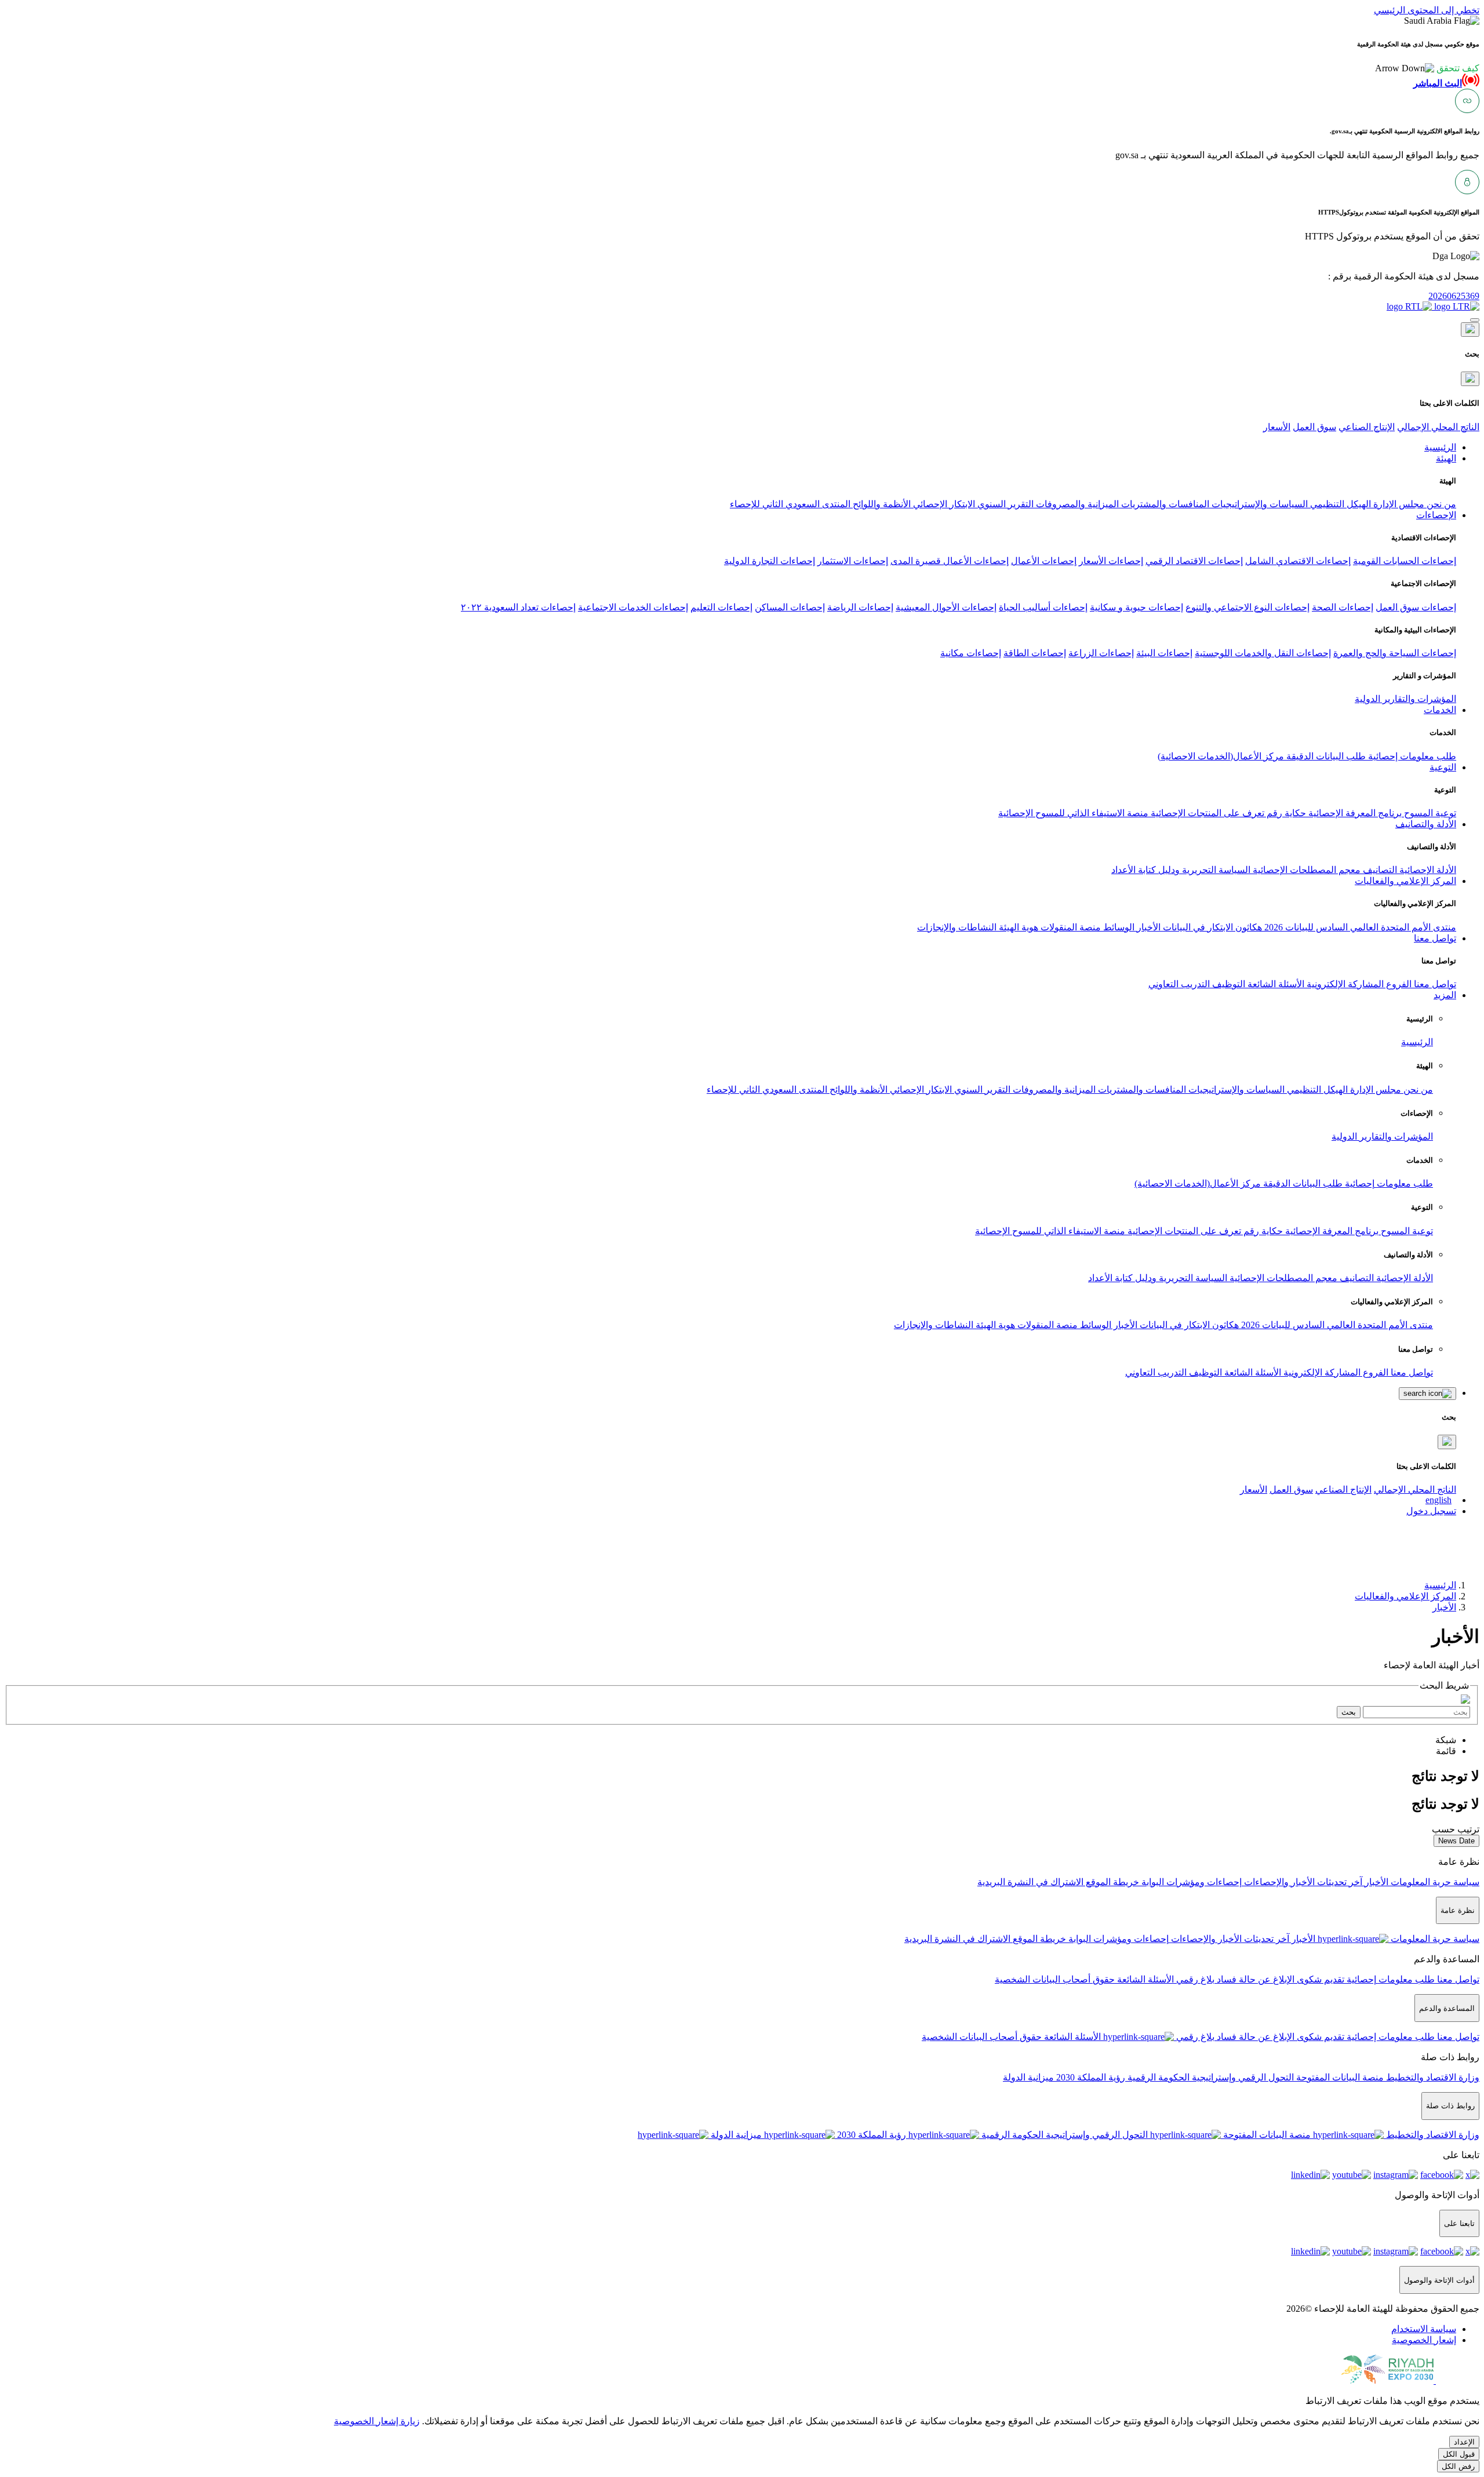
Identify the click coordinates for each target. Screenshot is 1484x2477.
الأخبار (1147, 927)
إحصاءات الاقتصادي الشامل (1298, 561)
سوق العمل (1314, 427)
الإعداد (1464, 2442)
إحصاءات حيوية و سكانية (1136, 607)
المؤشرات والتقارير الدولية (1405, 699)
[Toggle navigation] (1475, 320)
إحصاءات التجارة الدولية (770, 561)
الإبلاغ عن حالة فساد (1254, 1979)
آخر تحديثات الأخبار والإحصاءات (1302, 1882)
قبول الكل (1459, 2454)
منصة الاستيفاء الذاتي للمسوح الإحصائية (1073, 813)
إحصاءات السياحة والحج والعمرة (1395, 653)
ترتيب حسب (1456, 1829)
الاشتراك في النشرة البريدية (1030, 1882)
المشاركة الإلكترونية (1344, 984)
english (1438, 1500)
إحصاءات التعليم (721, 607)
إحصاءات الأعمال (1044, 561)
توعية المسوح (1429, 813)
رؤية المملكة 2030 (1090, 2077)
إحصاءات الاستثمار (853, 561)
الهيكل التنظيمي (1339, 504)
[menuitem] (1424, 2329)
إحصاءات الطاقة (1035, 653)
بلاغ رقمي (1194, 1979)
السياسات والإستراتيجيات (1259, 504)
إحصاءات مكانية (971, 653)
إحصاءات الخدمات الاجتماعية (633, 607)
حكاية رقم (1285, 813)
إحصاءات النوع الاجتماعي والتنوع (1247, 607)
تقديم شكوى (1319, 1979)
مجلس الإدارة (1398, 504)
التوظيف (1227, 984)
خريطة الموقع (1111, 1882)
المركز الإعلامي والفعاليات (1405, 1596)
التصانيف (1379, 870)
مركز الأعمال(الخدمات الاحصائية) (1221, 756)
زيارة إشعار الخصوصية (377, 2421)
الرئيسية (1417, 1042)
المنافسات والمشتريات (1164, 504)
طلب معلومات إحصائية (1411, 756)
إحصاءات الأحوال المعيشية (946, 607)
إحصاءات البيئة (1164, 653)
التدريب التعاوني (1179, 984)
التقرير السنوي (1004, 504)
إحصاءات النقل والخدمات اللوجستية (1263, 653)
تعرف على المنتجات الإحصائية (1206, 813)
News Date (1456, 1841)
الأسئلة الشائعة (1275, 984)
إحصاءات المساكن (790, 607)
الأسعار (1277, 427)
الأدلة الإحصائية (1427, 870)
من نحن (1440, 504)
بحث (1349, 1712)
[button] (1427, 68)
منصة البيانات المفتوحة (1339, 2077)
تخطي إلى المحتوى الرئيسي (1427, 10)
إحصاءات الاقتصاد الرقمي (1194, 561)
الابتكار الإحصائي (943, 504)
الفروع (1398, 984)
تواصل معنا (1434, 984)
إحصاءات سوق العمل (1416, 607)
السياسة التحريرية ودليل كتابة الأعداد (1181, 870)
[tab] (1446, 1740)
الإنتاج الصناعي (1367, 427)
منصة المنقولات (1070, 927)
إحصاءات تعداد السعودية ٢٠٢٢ (518, 607)
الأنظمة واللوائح (881, 504)
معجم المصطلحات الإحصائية (1305, 870)
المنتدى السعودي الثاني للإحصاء (790, 504)
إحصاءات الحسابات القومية (1405, 561)
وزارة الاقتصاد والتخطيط (1432, 2077)
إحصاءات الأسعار (1111, 561)
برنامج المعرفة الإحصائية (1354, 813)
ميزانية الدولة (1028, 2077)
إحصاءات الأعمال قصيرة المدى (950, 561)
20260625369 (1454, 296)
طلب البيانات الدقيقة (1325, 756)
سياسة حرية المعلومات (1434, 1882)
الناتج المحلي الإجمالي (1438, 427)
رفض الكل (1458, 2466)
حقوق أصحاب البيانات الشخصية (1055, 1979)
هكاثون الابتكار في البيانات (1211, 927)
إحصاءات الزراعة (1101, 653)
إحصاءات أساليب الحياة (1043, 607)
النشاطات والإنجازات (957, 927)
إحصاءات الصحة (1343, 607)
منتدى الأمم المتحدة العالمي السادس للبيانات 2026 (1359, 927)
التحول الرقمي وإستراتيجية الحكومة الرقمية (1210, 2077)
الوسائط (1118, 927)
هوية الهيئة (1017, 927)
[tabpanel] (742, 1776)
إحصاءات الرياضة (860, 607)
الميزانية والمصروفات (1076, 504)
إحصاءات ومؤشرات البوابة (1190, 1882)
